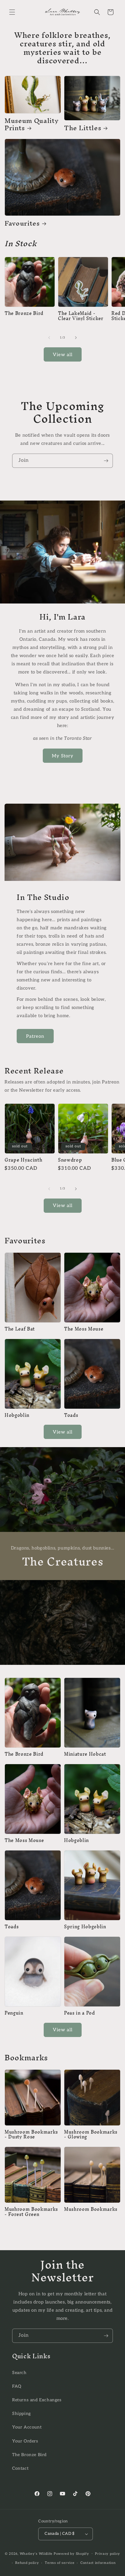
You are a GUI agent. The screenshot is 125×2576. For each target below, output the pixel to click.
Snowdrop (70, 1160)
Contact (20, 2468)
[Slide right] (76, 338)
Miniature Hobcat (85, 1754)
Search (19, 2373)
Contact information (98, 2563)
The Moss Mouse (84, 1329)
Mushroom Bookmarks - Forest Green (31, 2212)
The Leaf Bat (20, 1329)
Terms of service (60, 2563)
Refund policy (27, 2563)
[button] (12, 12)
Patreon (35, 1036)
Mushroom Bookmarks (91, 2209)
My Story (63, 756)
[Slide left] (49, 338)
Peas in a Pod (79, 2013)
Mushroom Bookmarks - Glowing (91, 2135)
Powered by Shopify (71, 2553)
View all (63, 355)
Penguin (14, 2013)
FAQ (17, 2386)
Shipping (22, 2414)
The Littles (83, 128)
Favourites (22, 223)
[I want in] (106, 461)
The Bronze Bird (24, 314)
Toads (71, 1415)
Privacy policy (108, 2554)
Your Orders (25, 2441)
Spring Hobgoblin (85, 1927)
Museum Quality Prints (32, 124)
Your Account (27, 2427)
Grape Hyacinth (23, 1160)
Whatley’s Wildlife (36, 2553)
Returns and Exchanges (37, 2400)
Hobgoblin (17, 1415)
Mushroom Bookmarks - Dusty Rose (31, 2135)
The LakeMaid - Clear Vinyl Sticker (81, 316)
